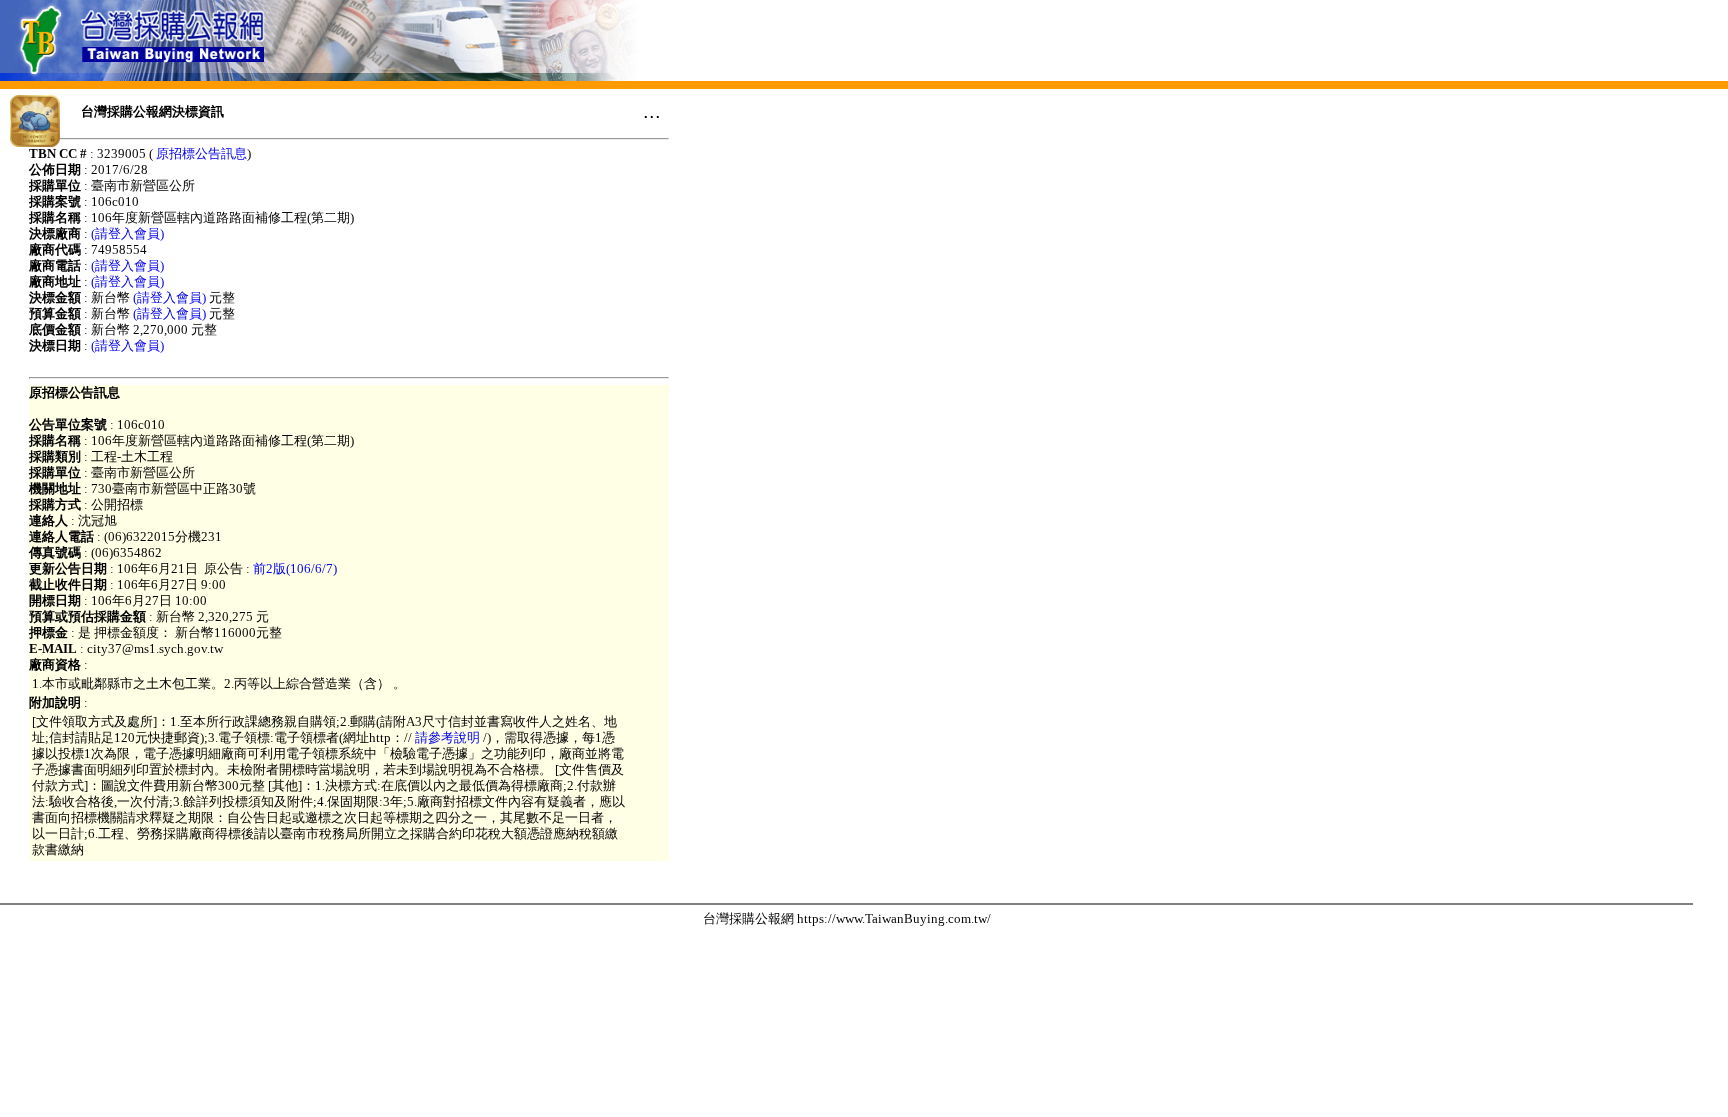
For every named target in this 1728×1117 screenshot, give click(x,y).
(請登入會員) (127, 233)
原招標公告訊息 (201, 153)
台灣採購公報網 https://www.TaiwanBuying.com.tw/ (847, 918)
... (652, 111)
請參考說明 (447, 737)
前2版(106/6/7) (295, 568)
